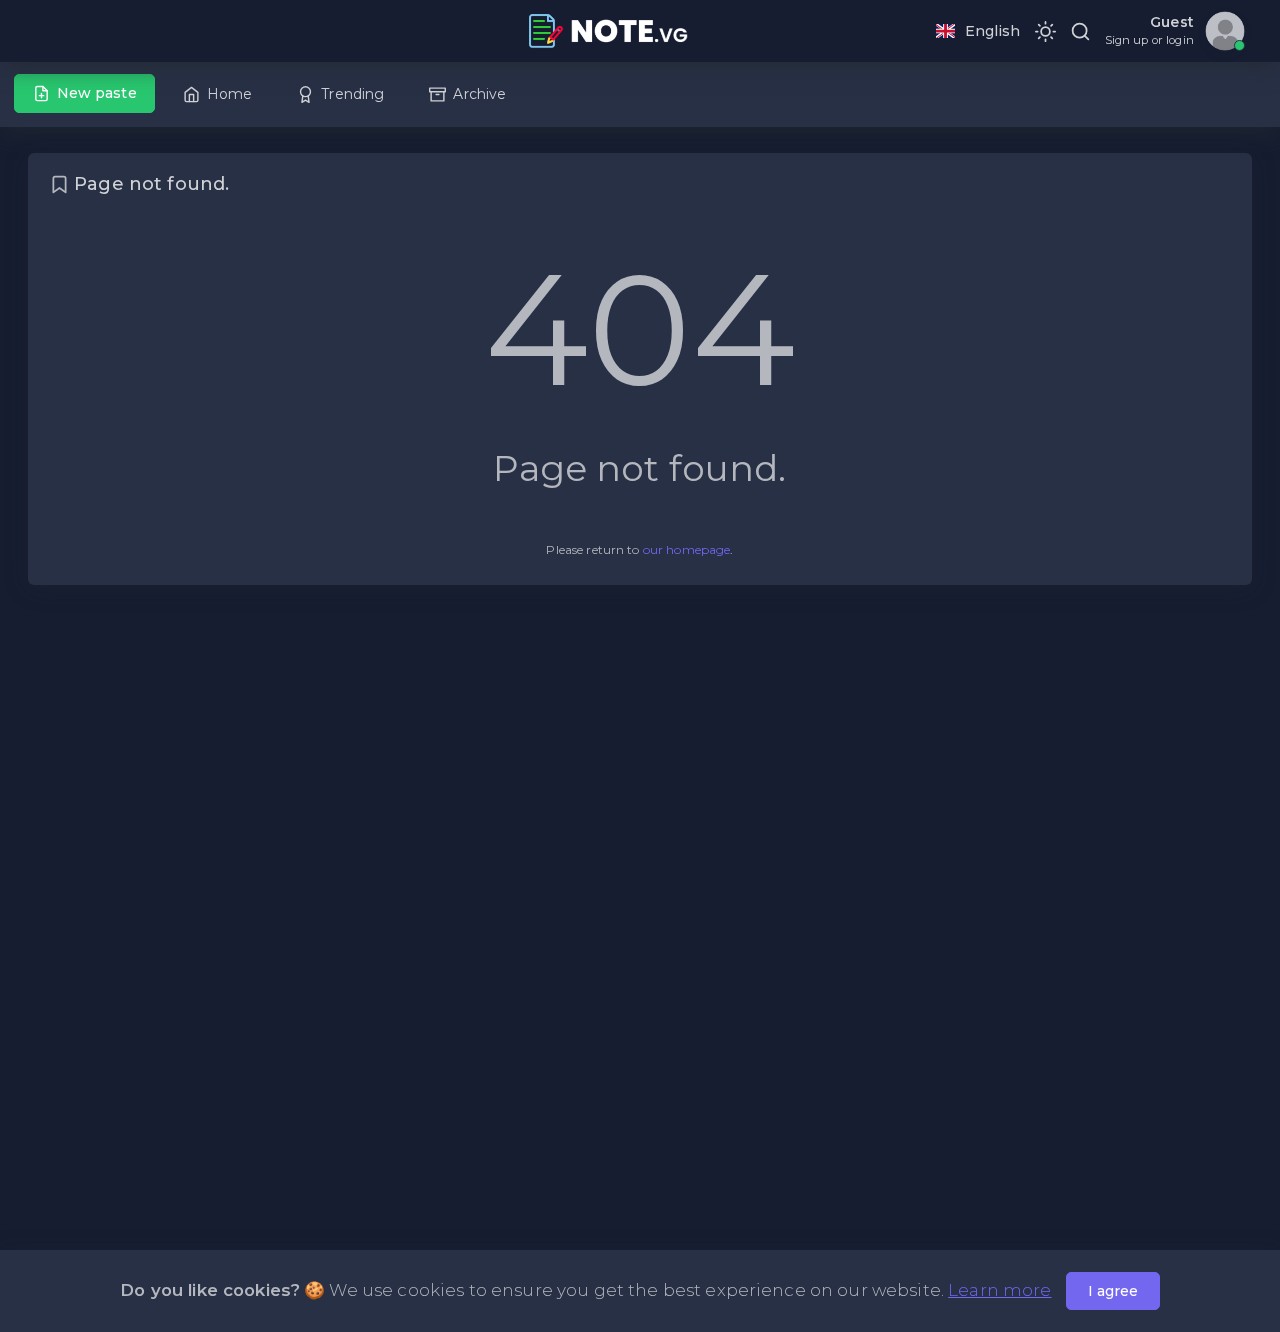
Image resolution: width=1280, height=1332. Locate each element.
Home (230, 94)
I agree (1113, 1291)
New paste (97, 93)
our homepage (687, 549)
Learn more (999, 1290)
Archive (479, 94)
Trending (352, 94)
